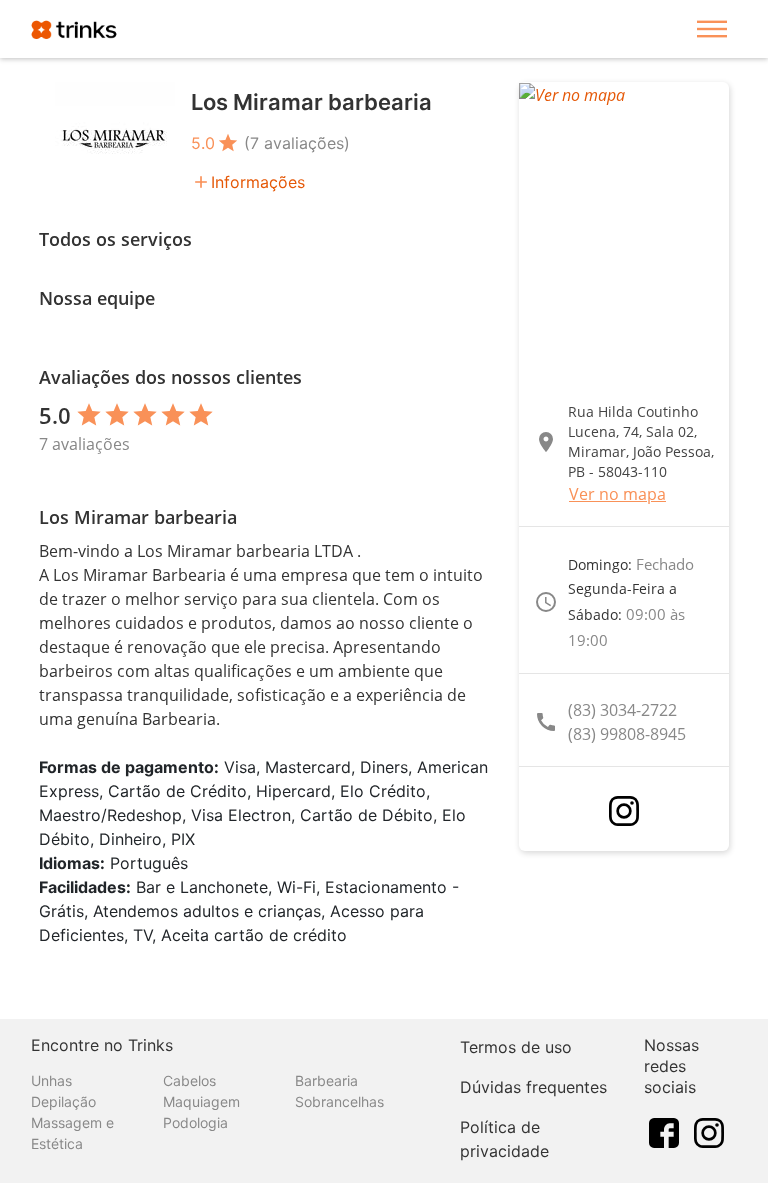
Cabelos (189, 1080)
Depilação (63, 1101)
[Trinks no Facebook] (664, 1131)
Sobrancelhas (339, 1101)
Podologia (195, 1122)
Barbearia (326, 1080)
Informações (258, 182)
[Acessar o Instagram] (624, 811)
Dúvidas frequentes (533, 1087)
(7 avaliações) (297, 143)
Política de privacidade (504, 1139)
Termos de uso (516, 1047)
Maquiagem (201, 1101)
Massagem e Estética (72, 1133)
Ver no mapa (617, 494)
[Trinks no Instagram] (709, 1131)
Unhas (51, 1080)
